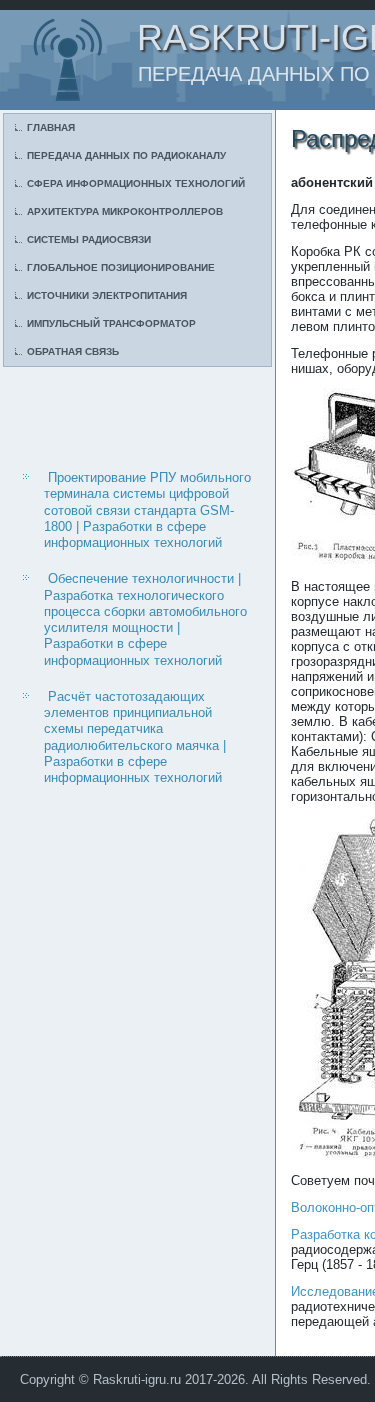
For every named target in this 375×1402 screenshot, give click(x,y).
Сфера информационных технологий (136, 183)
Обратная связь (73, 351)
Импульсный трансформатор (111, 323)
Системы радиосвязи (89, 239)
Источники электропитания (107, 295)
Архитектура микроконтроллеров (125, 211)
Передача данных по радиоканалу (126, 155)
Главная (51, 127)
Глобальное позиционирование (121, 267)
